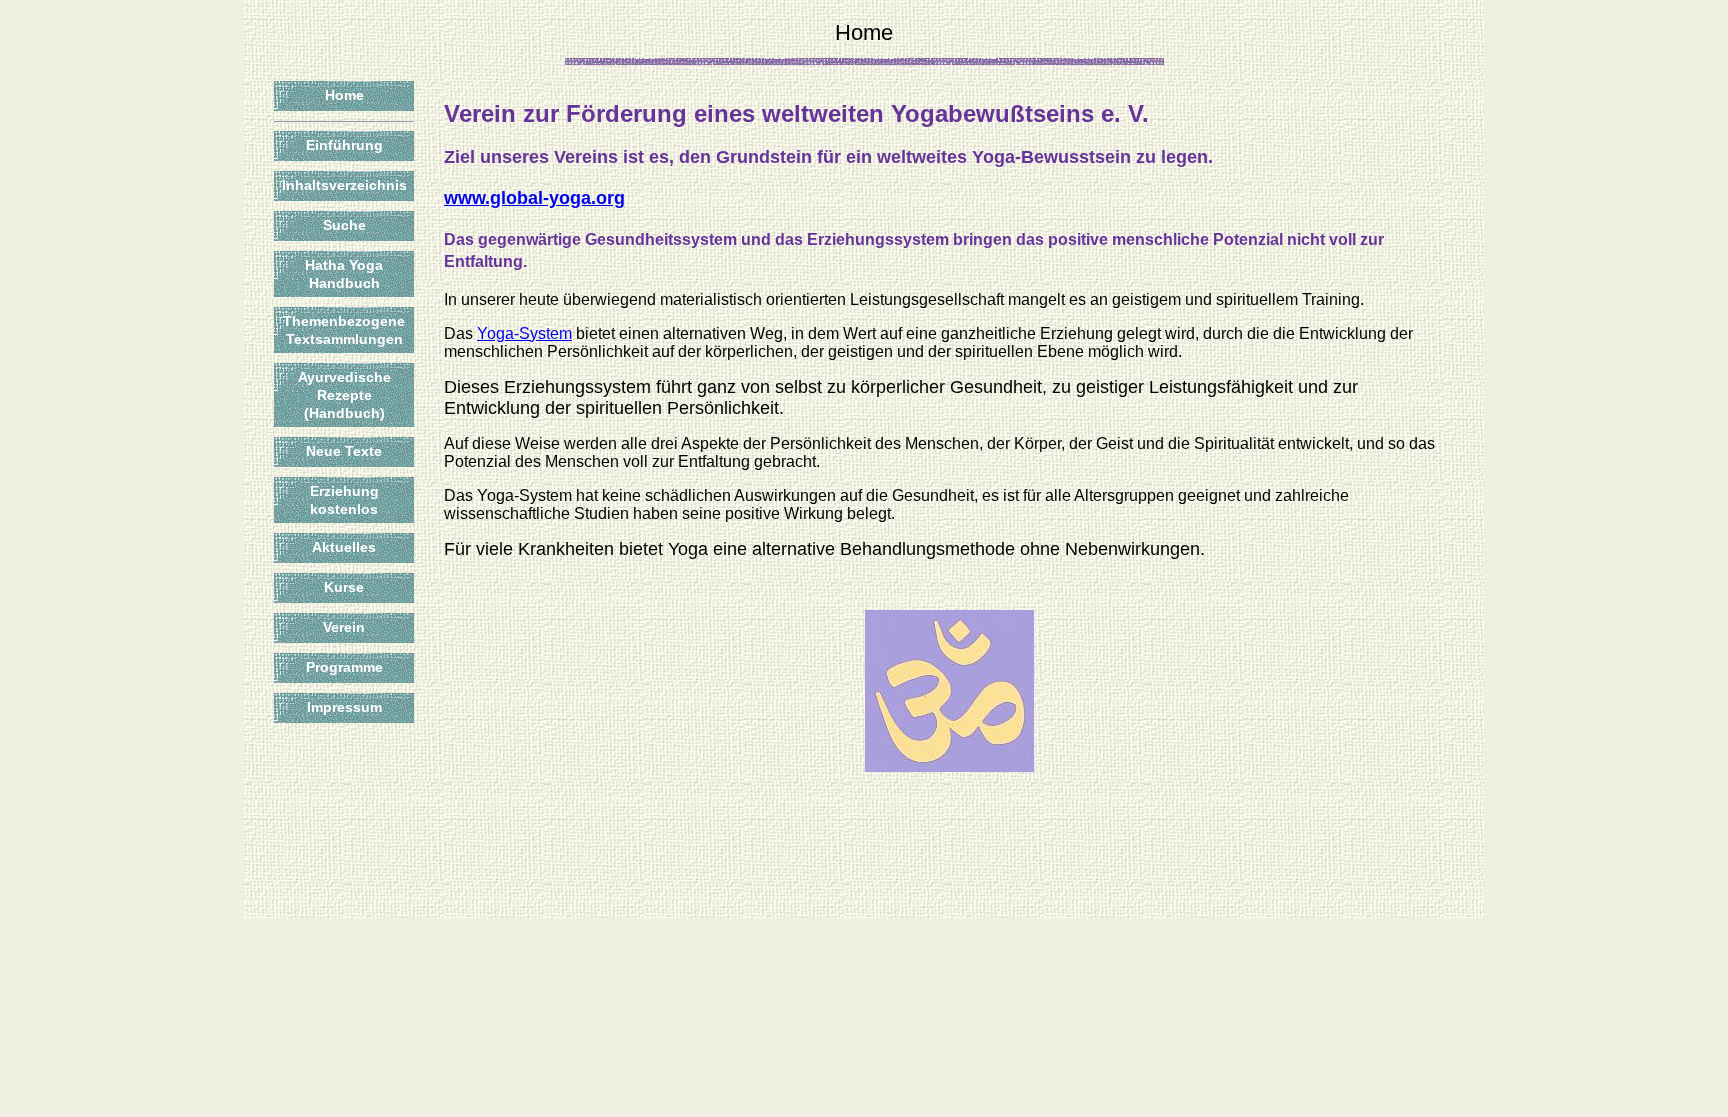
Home (344, 95)
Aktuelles (344, 547)
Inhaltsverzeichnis (344, 185)
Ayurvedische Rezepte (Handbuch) (344, 395)
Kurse (344, 587)
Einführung (344, 145)
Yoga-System (524, 333)
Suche (344, 225)
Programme (344, 667)
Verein (344, 627)
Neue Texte (344, 451)
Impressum (344, 707)
